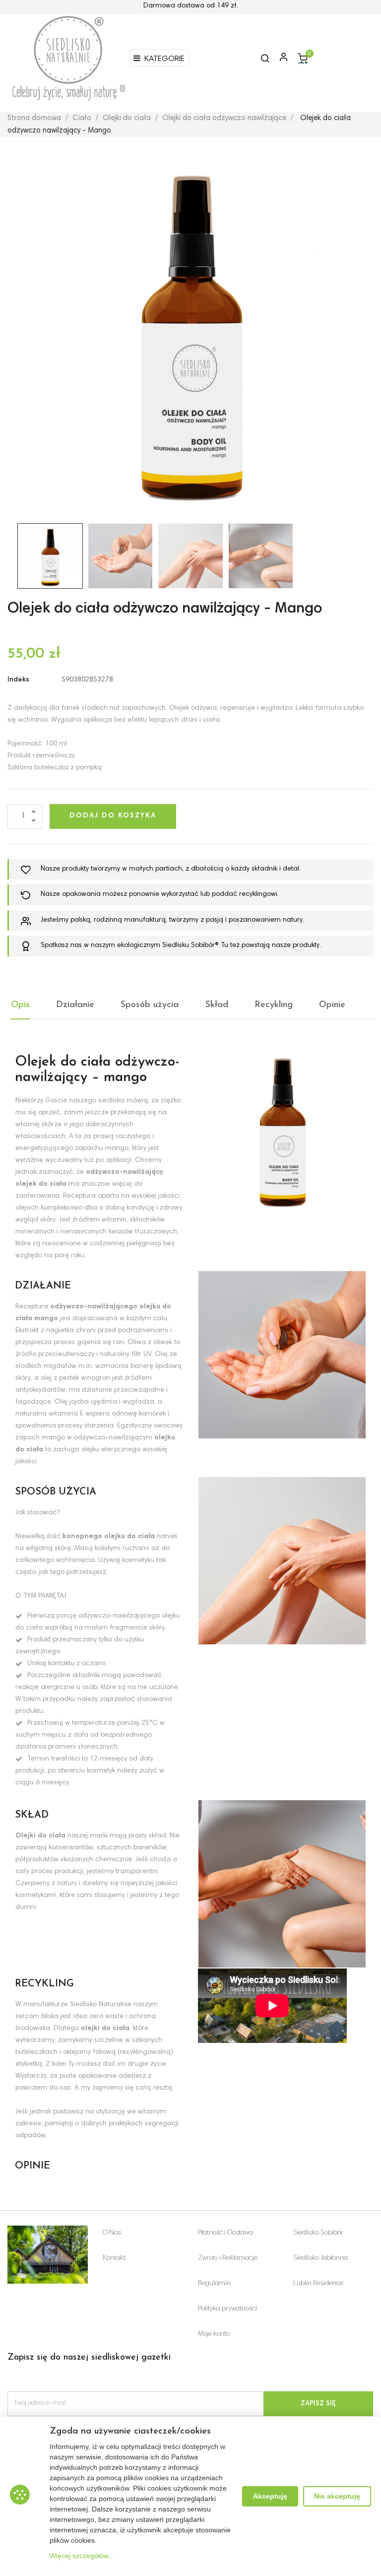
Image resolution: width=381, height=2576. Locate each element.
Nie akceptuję (337, 2496)
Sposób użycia (150, 1005)
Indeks (18, 680)
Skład (217, 1005)
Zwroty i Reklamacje (228, 2258)
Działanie (75, 1005)
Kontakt (114, 2258)
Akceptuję (270, 2496)
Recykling (274, 1005)
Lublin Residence (318, 2284)
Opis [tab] (20, 1005)
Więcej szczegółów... (82, 2556)
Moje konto (214, 2334)
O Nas (112, 2233)
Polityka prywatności (227, 2309)
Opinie (332, 1005)
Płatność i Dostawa (225, 2233)
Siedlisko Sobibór (318, 2233)
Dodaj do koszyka (113, 816)
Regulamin (214, 2284)
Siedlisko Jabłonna (320, 2258)
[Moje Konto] (279, 58)
